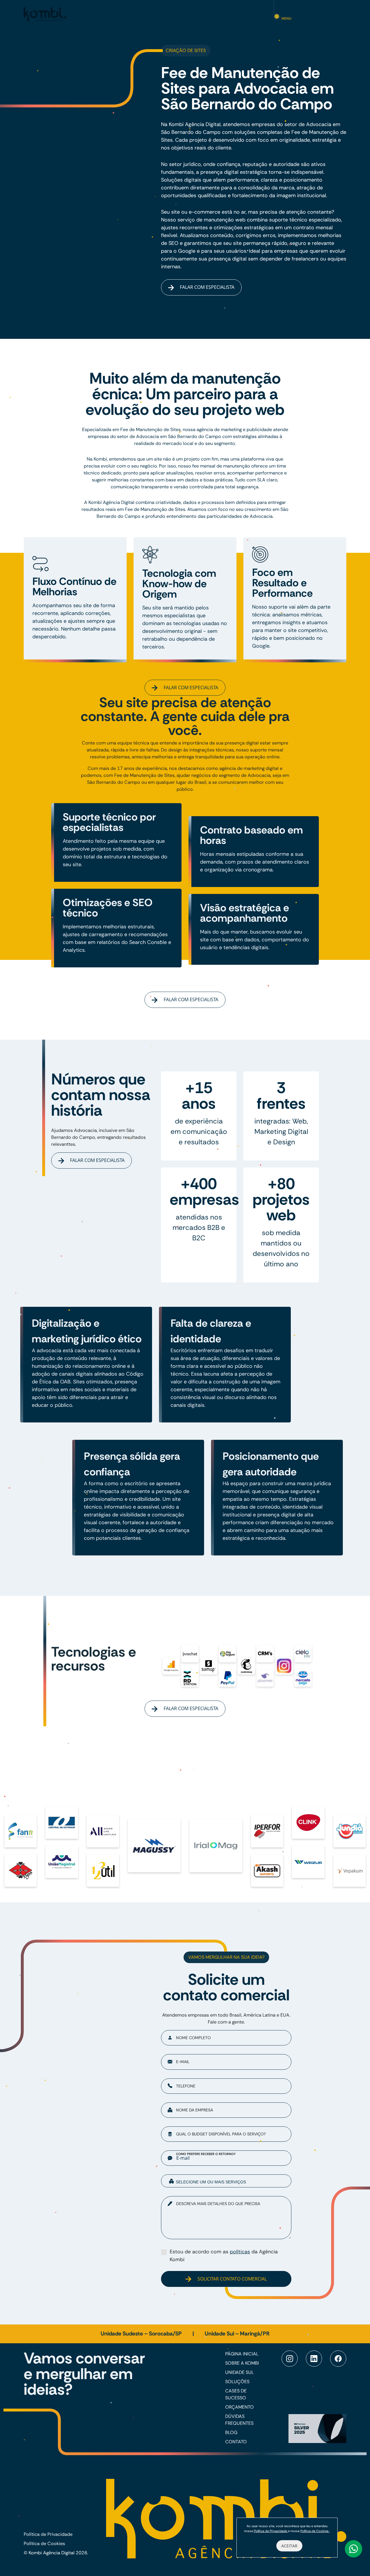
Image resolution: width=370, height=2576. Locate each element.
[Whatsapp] (354, 2549)
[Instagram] (290, 2359)
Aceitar (289, 2546)
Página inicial (242, 2354)
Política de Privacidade (48, 2534)
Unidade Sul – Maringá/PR (237, 2334)
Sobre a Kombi (242, 2363)
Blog (231, 2432)
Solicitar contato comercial (232, 2279)
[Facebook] (338, 2359)
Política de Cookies (44, 2543)
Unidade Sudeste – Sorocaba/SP (142, 2334)
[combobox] (226, 2181)
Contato (236, 2442)
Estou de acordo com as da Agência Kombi (224, 2255)
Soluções (237, 2382)
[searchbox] (231, 2182)
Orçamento (239, 2407)
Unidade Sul (239, 2372)
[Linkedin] (314, 2359)
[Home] (45, 14)
